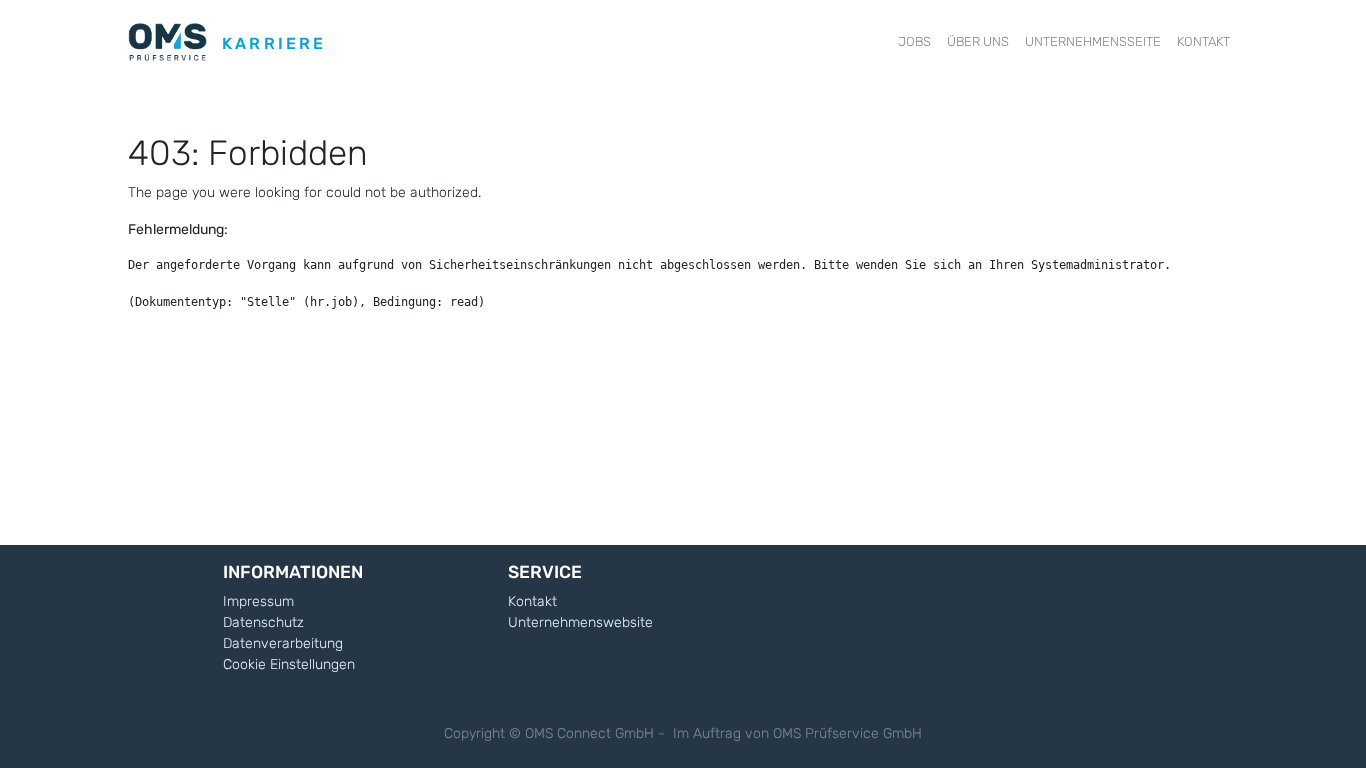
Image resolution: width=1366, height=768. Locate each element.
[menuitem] (914, 42)
